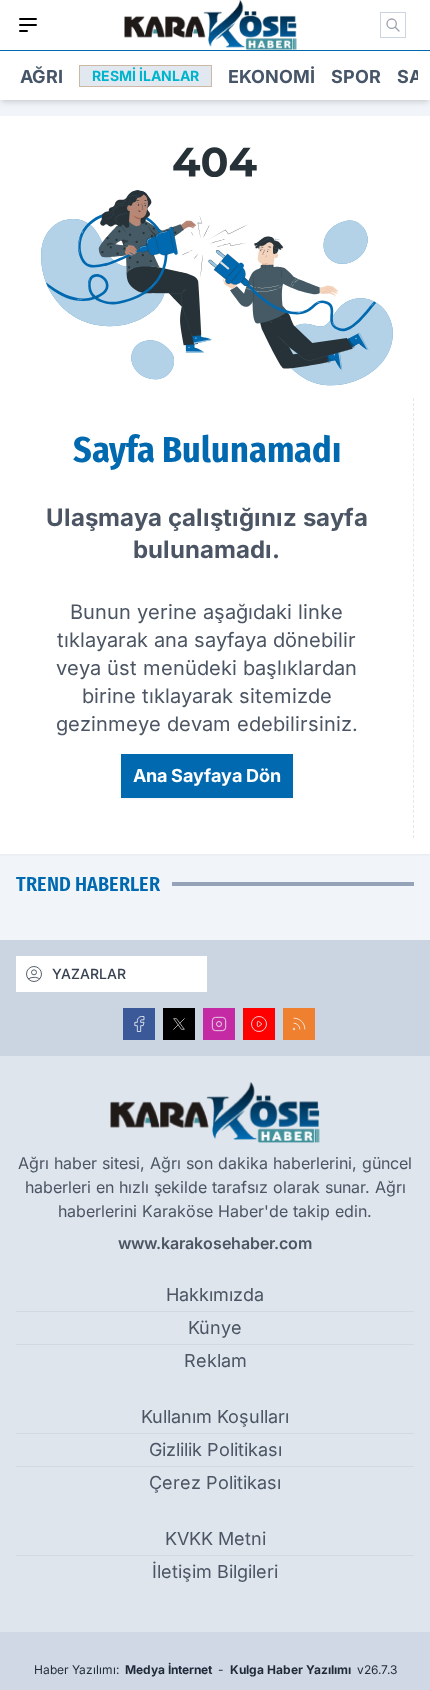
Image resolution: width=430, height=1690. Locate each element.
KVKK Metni (215, 1538)
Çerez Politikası (215, 1482)
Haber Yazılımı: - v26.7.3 (215, 1669)
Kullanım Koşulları (215, 1416)
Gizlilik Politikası (215, 1449)
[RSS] (299, 1024)
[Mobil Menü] (28, 25)
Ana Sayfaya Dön (207, 775)
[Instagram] (219, 1024)
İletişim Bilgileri (215, 1571)
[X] (179, 1024)
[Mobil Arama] (393, 25)
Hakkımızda (215, 1294)
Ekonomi (271, 76)
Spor (356, 76)
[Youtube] (259, 1024)
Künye (215, 1327)
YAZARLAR (89, 973)
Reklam (215, 1360)
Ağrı (41, 76)
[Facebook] (139, 1024)
